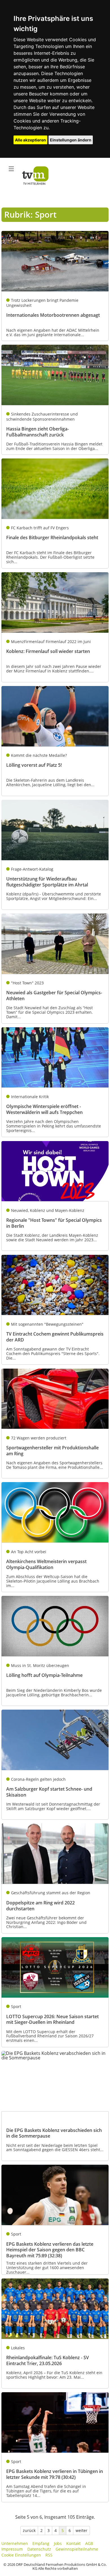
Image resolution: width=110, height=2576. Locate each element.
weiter (82, 2530)
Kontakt (73, 2543)
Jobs (58, 2543)
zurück (29, 2530)
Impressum (12, 2549)
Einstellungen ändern (71, 140)
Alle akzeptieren (30, 140)
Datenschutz (39, 2549)
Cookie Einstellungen (21, 2555)
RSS (49, 2555)
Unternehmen (15, 2543)
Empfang (41, 2543)
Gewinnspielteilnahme (77, 2549)
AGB (89, 2543)
